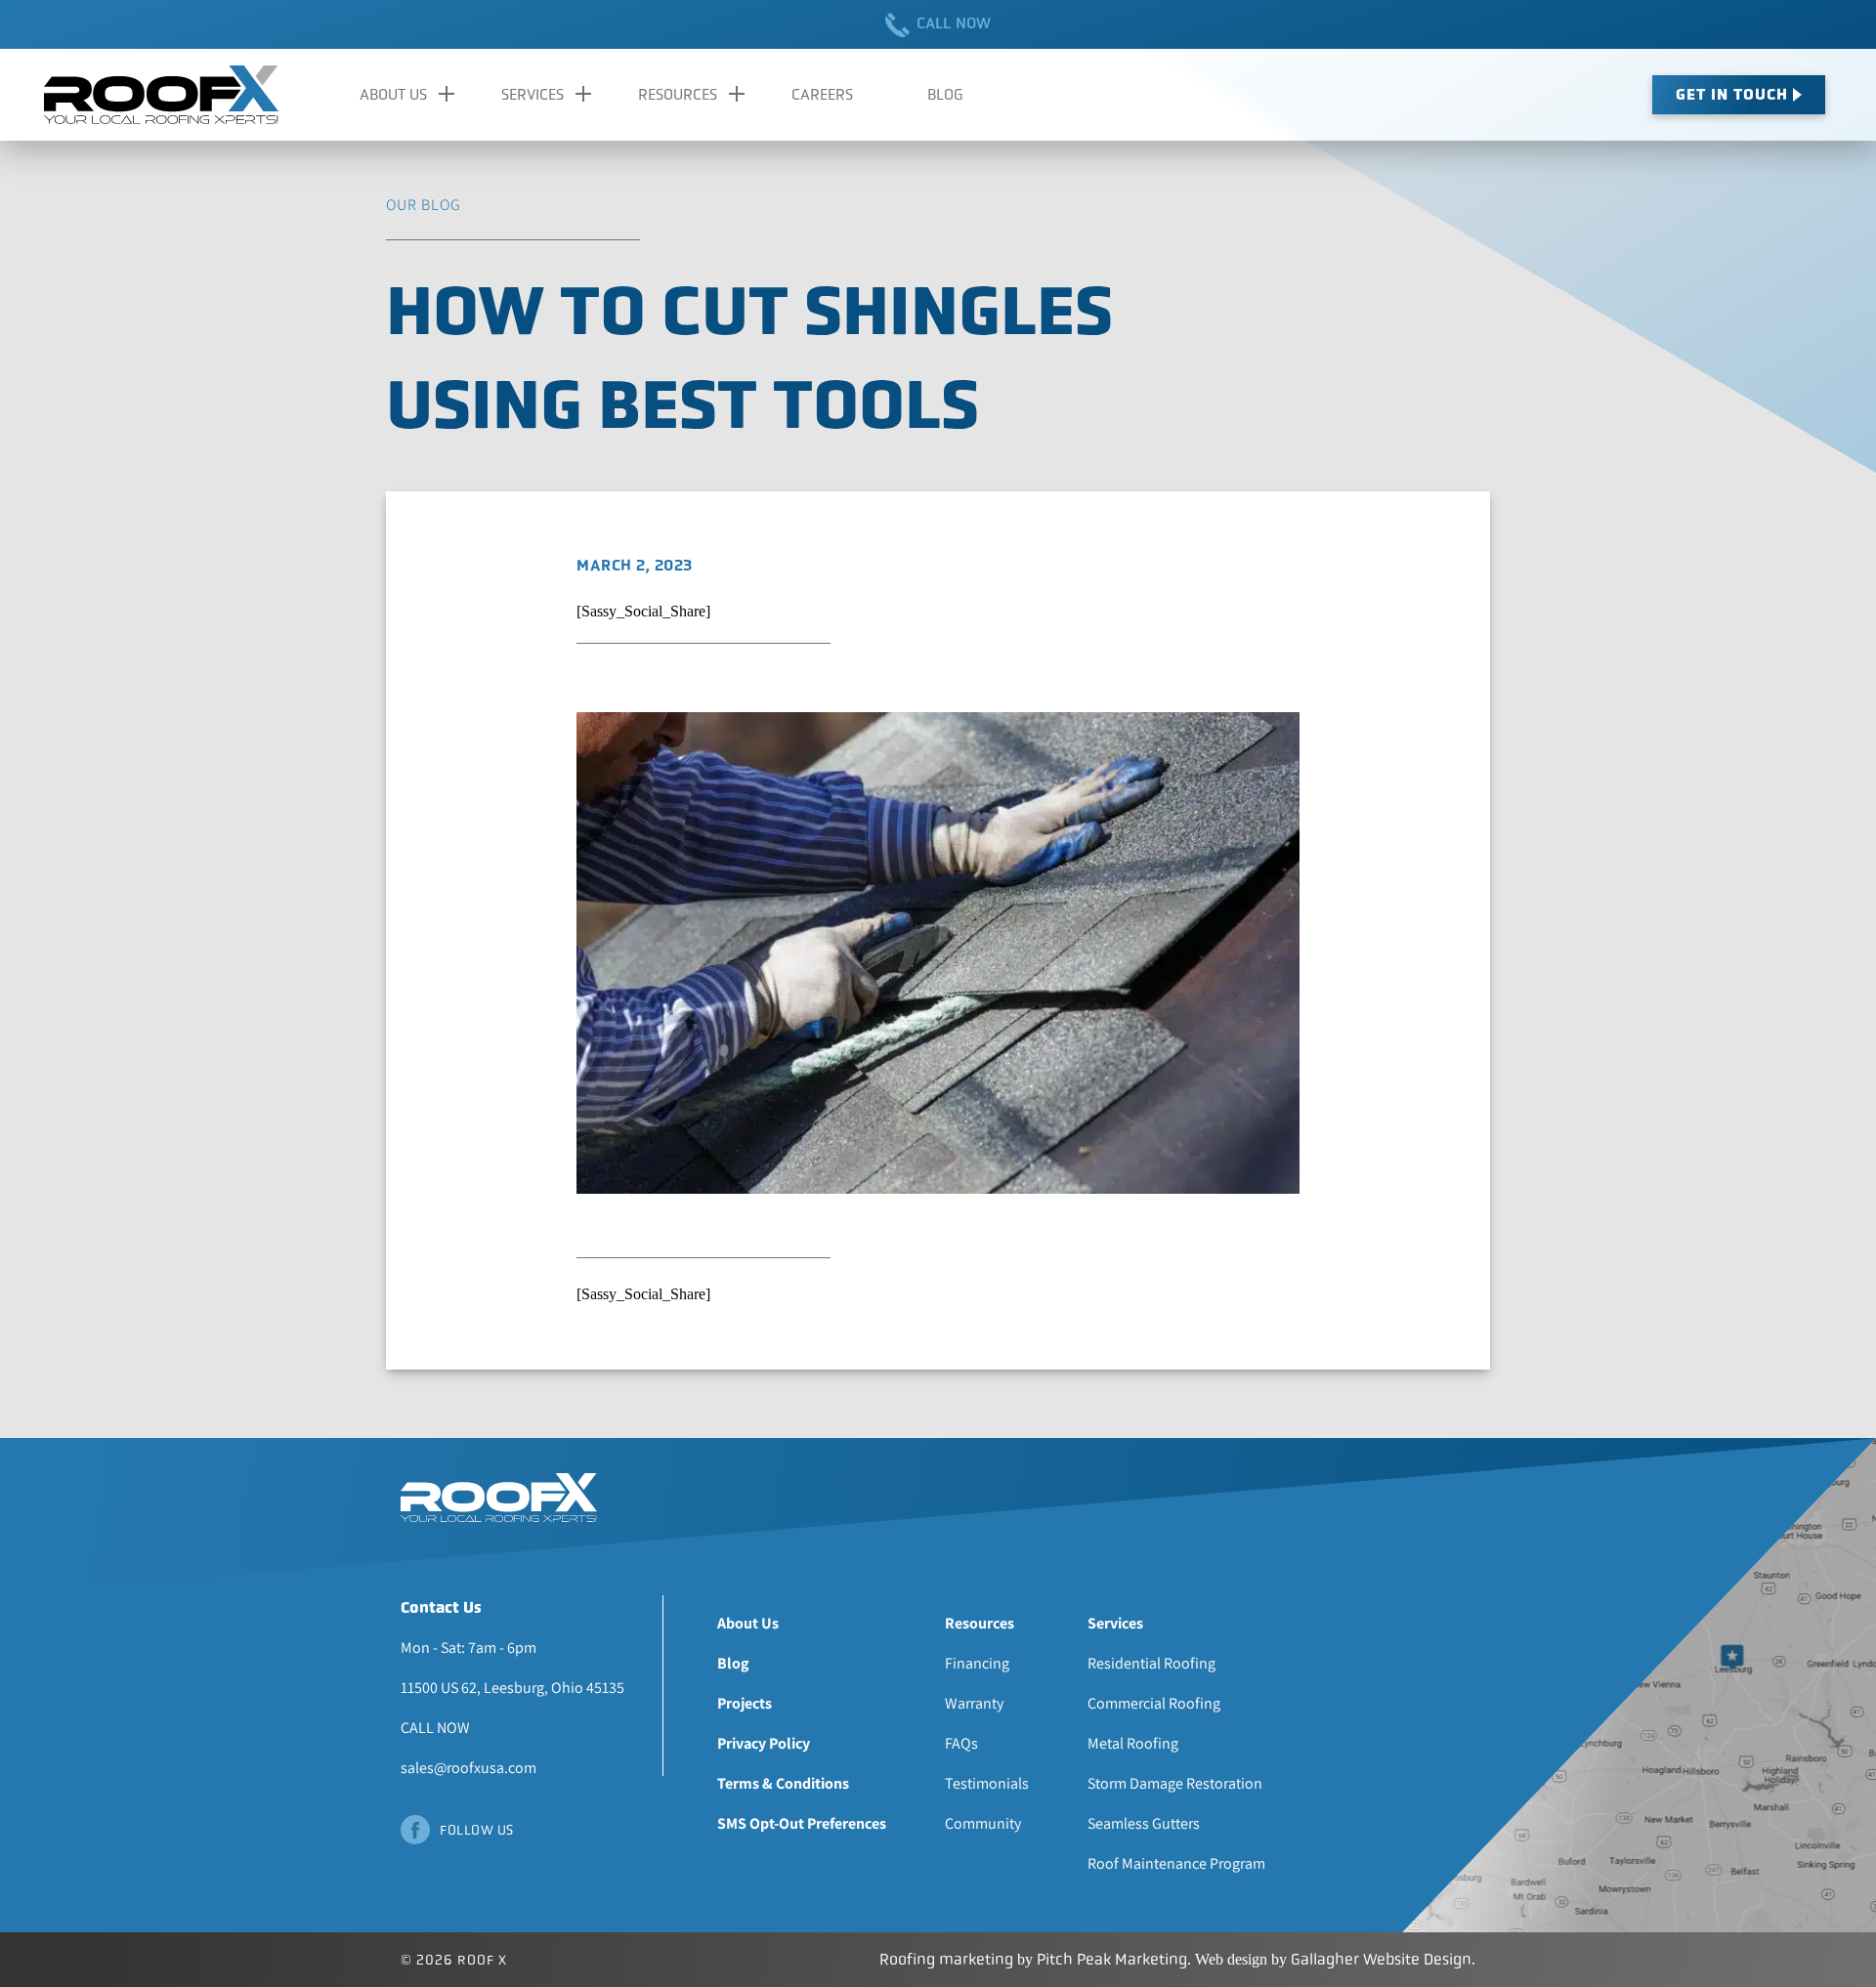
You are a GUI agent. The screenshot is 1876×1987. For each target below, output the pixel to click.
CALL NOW (954, 23)
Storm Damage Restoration (1175, 1783)
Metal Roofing (1133, 1743)
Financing (977, 1663)
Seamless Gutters (1144, 1823)
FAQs (961, 1743)
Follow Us (477, 1830)
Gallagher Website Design (1381, 1959)
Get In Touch (1732, 94)
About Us (393, 94)
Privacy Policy (764, 1743)
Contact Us (441, 1607)
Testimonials (987, 1783)
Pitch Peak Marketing (1112, 1959)
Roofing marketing (946, 1959)
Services (533, 94)
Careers (822, 94)
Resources (678, 94)
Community (983, 1823)
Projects (745, 1703)
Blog (945, 94)
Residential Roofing (1151, 1663)
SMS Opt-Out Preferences (802, 1823)
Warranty (974, 1703)
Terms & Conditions (783, 1783)
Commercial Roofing (1154, 1703)
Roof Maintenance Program (1176, 1863)
